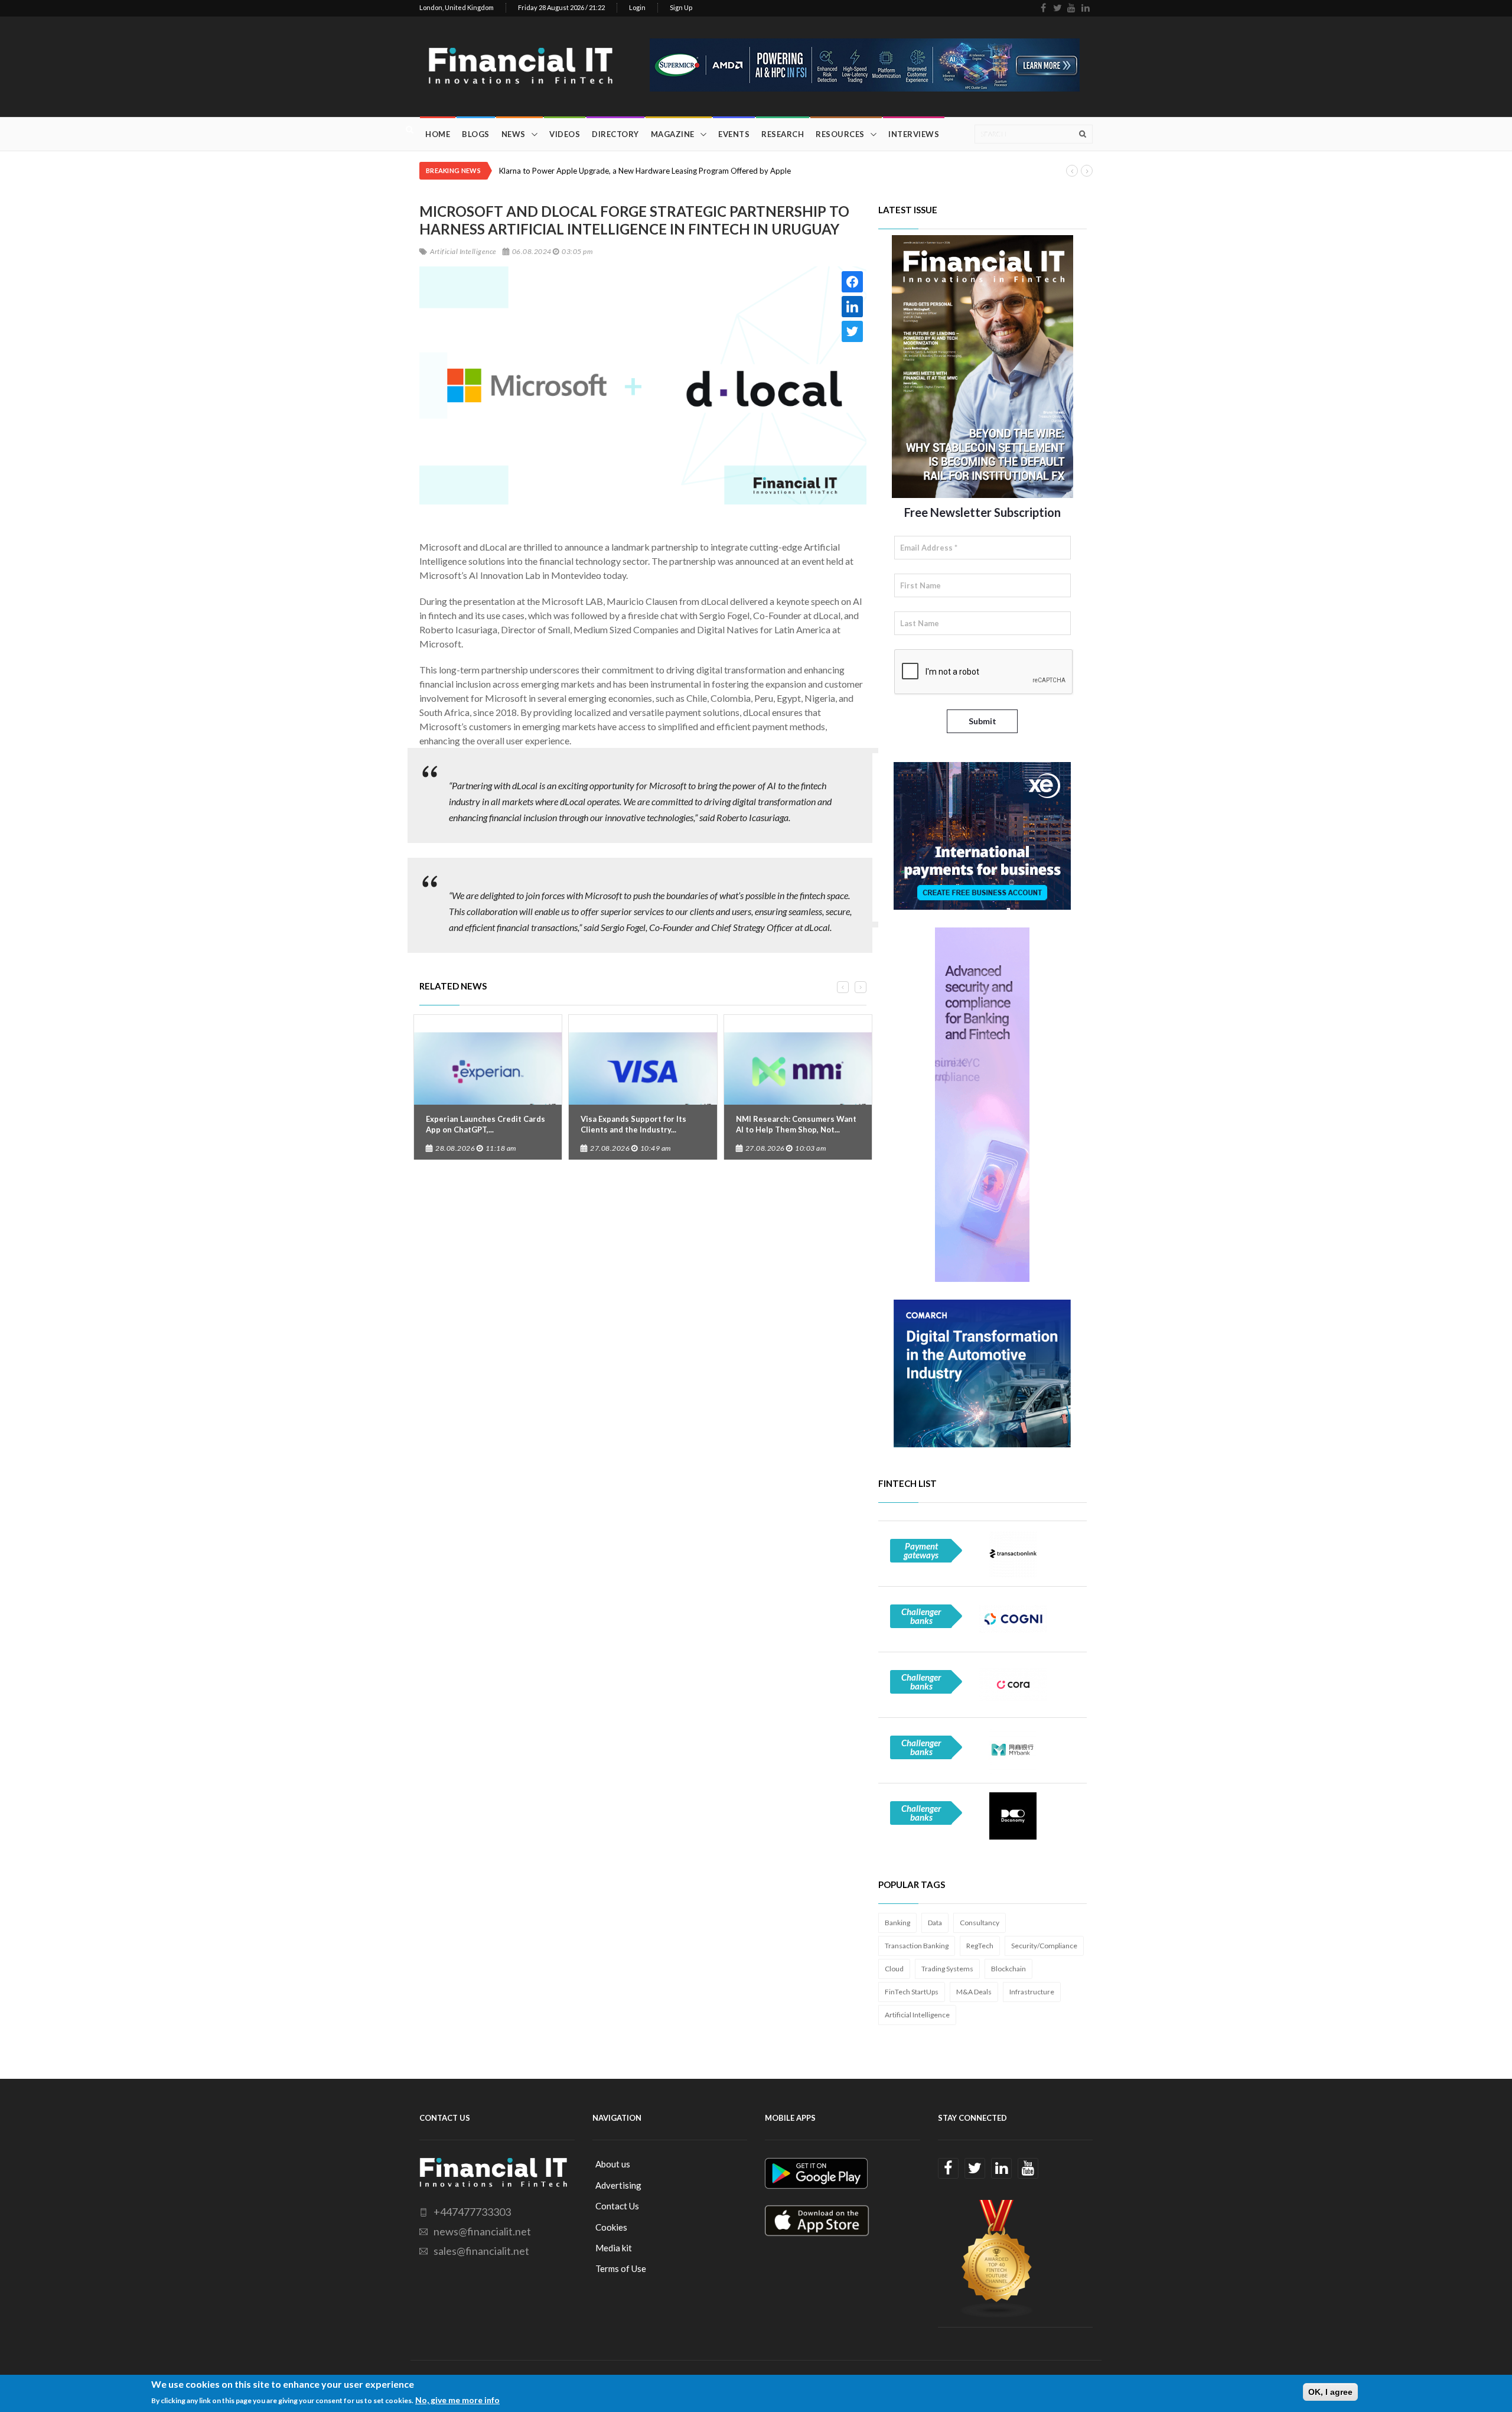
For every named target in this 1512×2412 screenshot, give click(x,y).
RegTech (980, 1946)
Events (734, 134)
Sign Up (681, 7)
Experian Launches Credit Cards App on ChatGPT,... (485, 1124)
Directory (615, 134)
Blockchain (1008, 1969)
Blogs (476, 134)
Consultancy (980, 1923)
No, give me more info (457, 2399)
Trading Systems (947, 1969)
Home (438, 134)
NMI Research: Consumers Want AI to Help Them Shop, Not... (796, 1124)
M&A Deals (974, 1992)
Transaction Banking (917, 1946)
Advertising (618, 2185)
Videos (565, 134)
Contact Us (617, 2206)
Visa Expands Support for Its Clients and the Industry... (633, 1124)
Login (637, 7)
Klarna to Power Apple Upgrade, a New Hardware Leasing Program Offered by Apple (645, 171)
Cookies (611, 2227)
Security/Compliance (1044, 1946)
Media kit (614, 2248)
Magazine (673, 134)
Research (783, 134)
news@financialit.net (482, 2231)
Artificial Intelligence (917, 2015)
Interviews (914, 134)
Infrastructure (1032, 1992)
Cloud (894, 1969)
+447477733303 (472, 2212)
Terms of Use (621, 2268)
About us (613, 2164)
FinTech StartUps (912, 1992)
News (514, 134)
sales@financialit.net (481, 2251)
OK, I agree (1330, 2392)
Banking (897, 1923)
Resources (840, 134)
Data (935, 1923)
